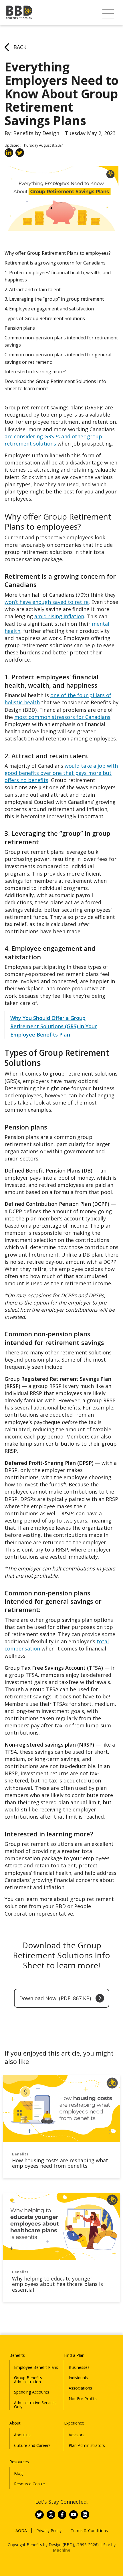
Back (20, 47)
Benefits (17, 2355)
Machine (62, 2550)
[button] (108, 14)
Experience (74, 2423)
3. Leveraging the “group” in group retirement (54, 299)
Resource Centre (29, 2484)
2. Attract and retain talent (33, 289)
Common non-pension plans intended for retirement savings (61, 341)
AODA (21, 2531)
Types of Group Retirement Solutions (45, 318)
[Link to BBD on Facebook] (62, 2515)
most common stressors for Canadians (62, 717)
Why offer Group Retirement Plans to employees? (58, 253)
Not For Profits (83, 2399)
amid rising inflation (59, 616)
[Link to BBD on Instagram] (51, 2515)
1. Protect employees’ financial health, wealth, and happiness (58, 276)
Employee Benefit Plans (36, 2367)
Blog (18, 2473)
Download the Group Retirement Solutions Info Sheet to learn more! (55, 385)
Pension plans (20, 328)
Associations (80, 2388)
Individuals (78, 2378)
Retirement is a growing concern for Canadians (55, 263)
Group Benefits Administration (28, 2380)
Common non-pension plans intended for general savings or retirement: (58, 358)
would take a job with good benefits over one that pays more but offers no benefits (61, 773)
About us (22, 2435)
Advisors (77, 2435)
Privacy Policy (49, 2531)
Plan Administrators (87, 2445)
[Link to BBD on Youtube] (74, 2515)
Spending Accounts (32, 2392)
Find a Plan (74, 2355)
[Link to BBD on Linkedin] (85, 2515)
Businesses (79, 2367)
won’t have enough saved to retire (47, 602)
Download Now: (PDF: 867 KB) (55, 1998)
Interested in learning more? (36, 372)
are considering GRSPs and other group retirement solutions (53, 440)
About (15, 2423)
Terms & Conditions (89, 2531)
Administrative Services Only (35, 2405)
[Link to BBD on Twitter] (39, 2515)
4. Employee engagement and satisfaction (49, 309)
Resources (19, 2462)
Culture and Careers (32, 2445)
